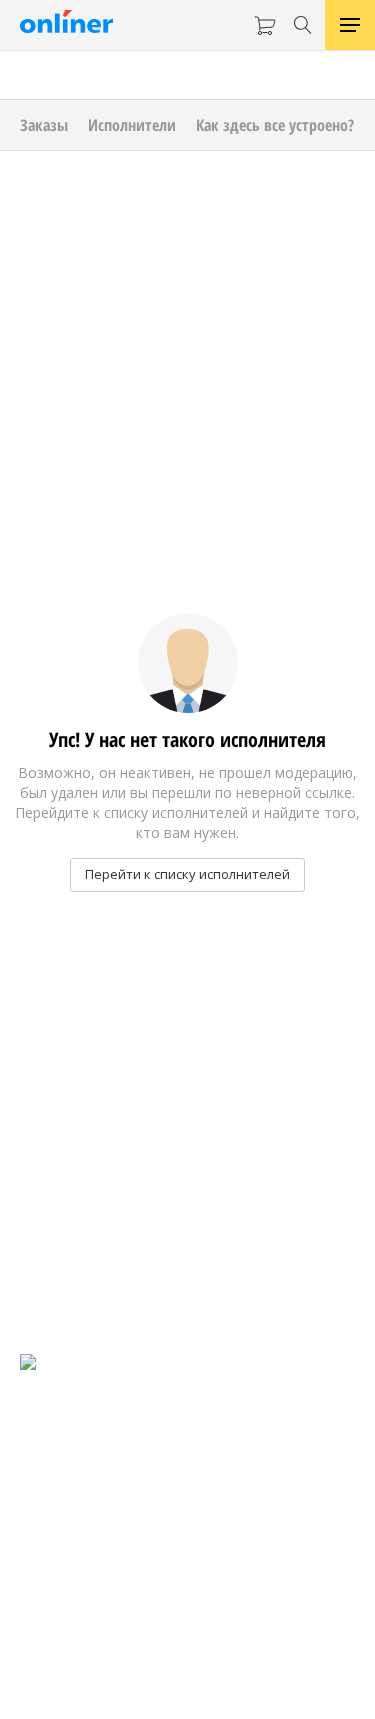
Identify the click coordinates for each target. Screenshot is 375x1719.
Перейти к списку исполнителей (187, 874)
